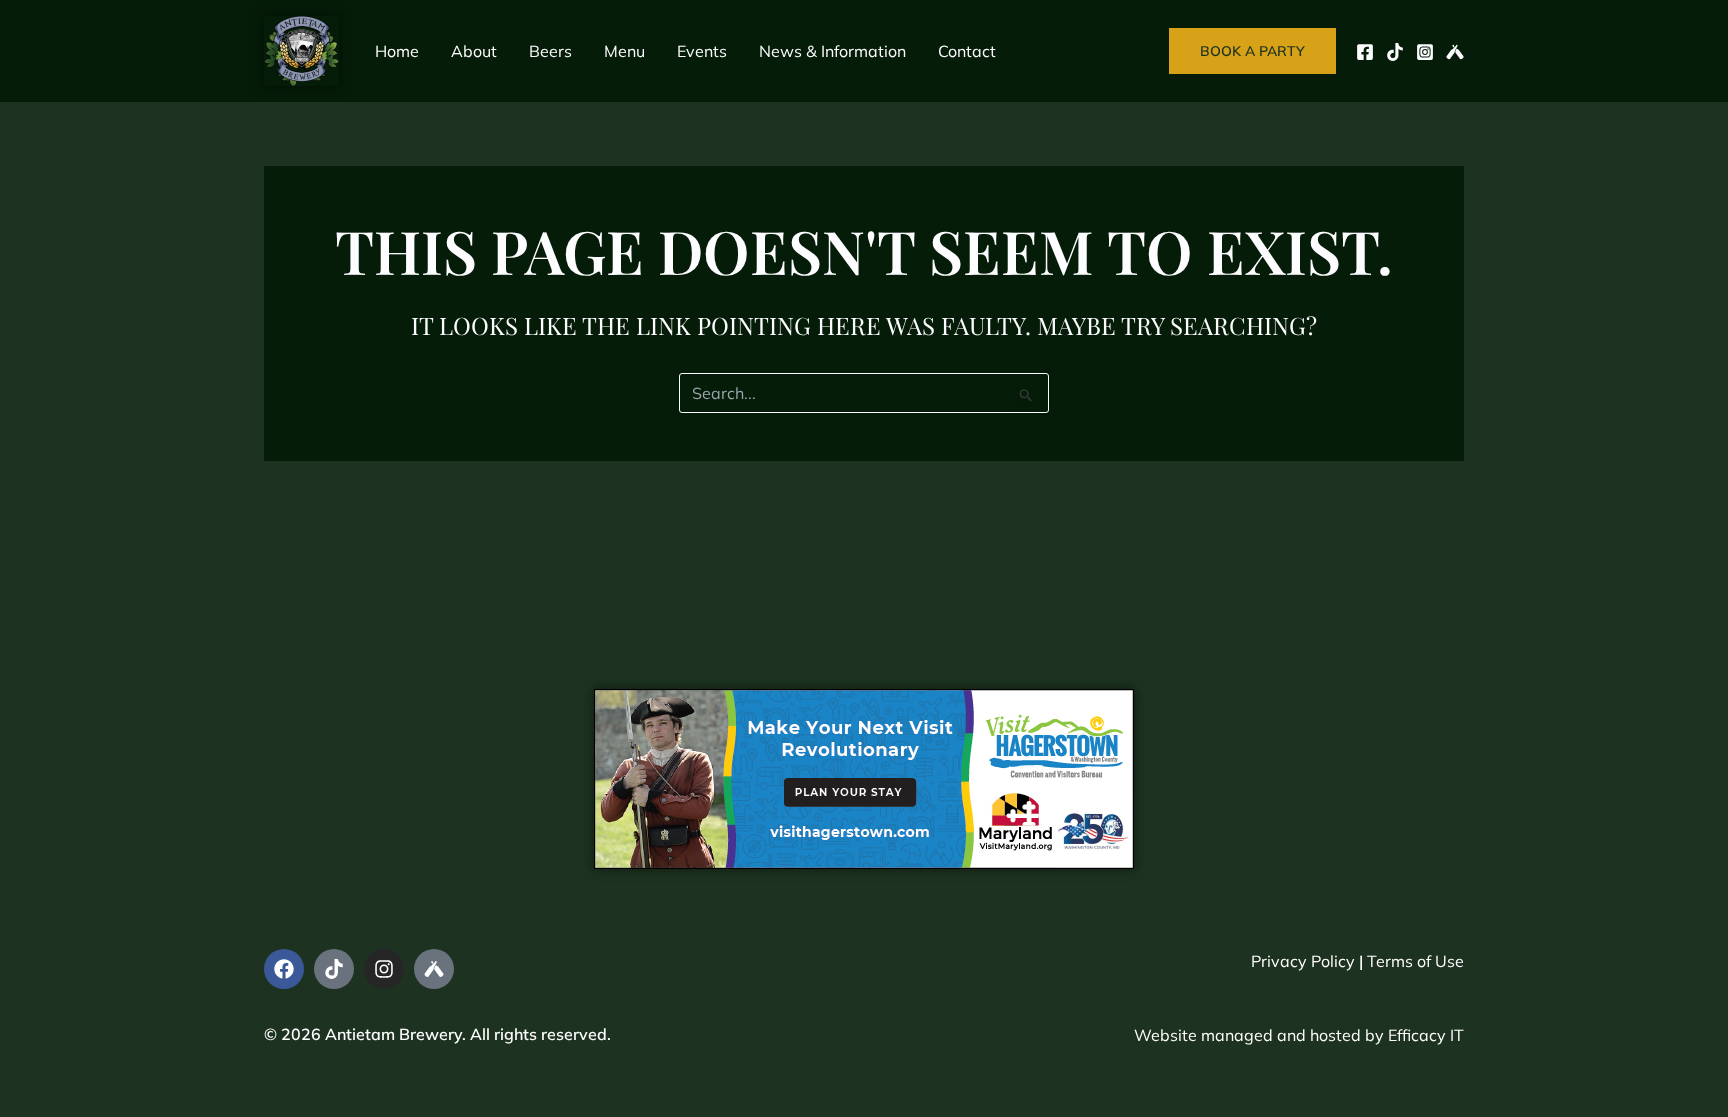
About (474, 51)
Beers (550, 51)
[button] (1252, 51)
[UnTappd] (1455, 52)
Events (702, 51)
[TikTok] (1395, 52)
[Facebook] (1365, 52)
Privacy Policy (1303, 961)
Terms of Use (1415, 961)
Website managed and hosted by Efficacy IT (1299, 1035)
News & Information (832, 51)
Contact (967, 51)
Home (397, 51)
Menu (624, 51)
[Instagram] (1425, 52)
